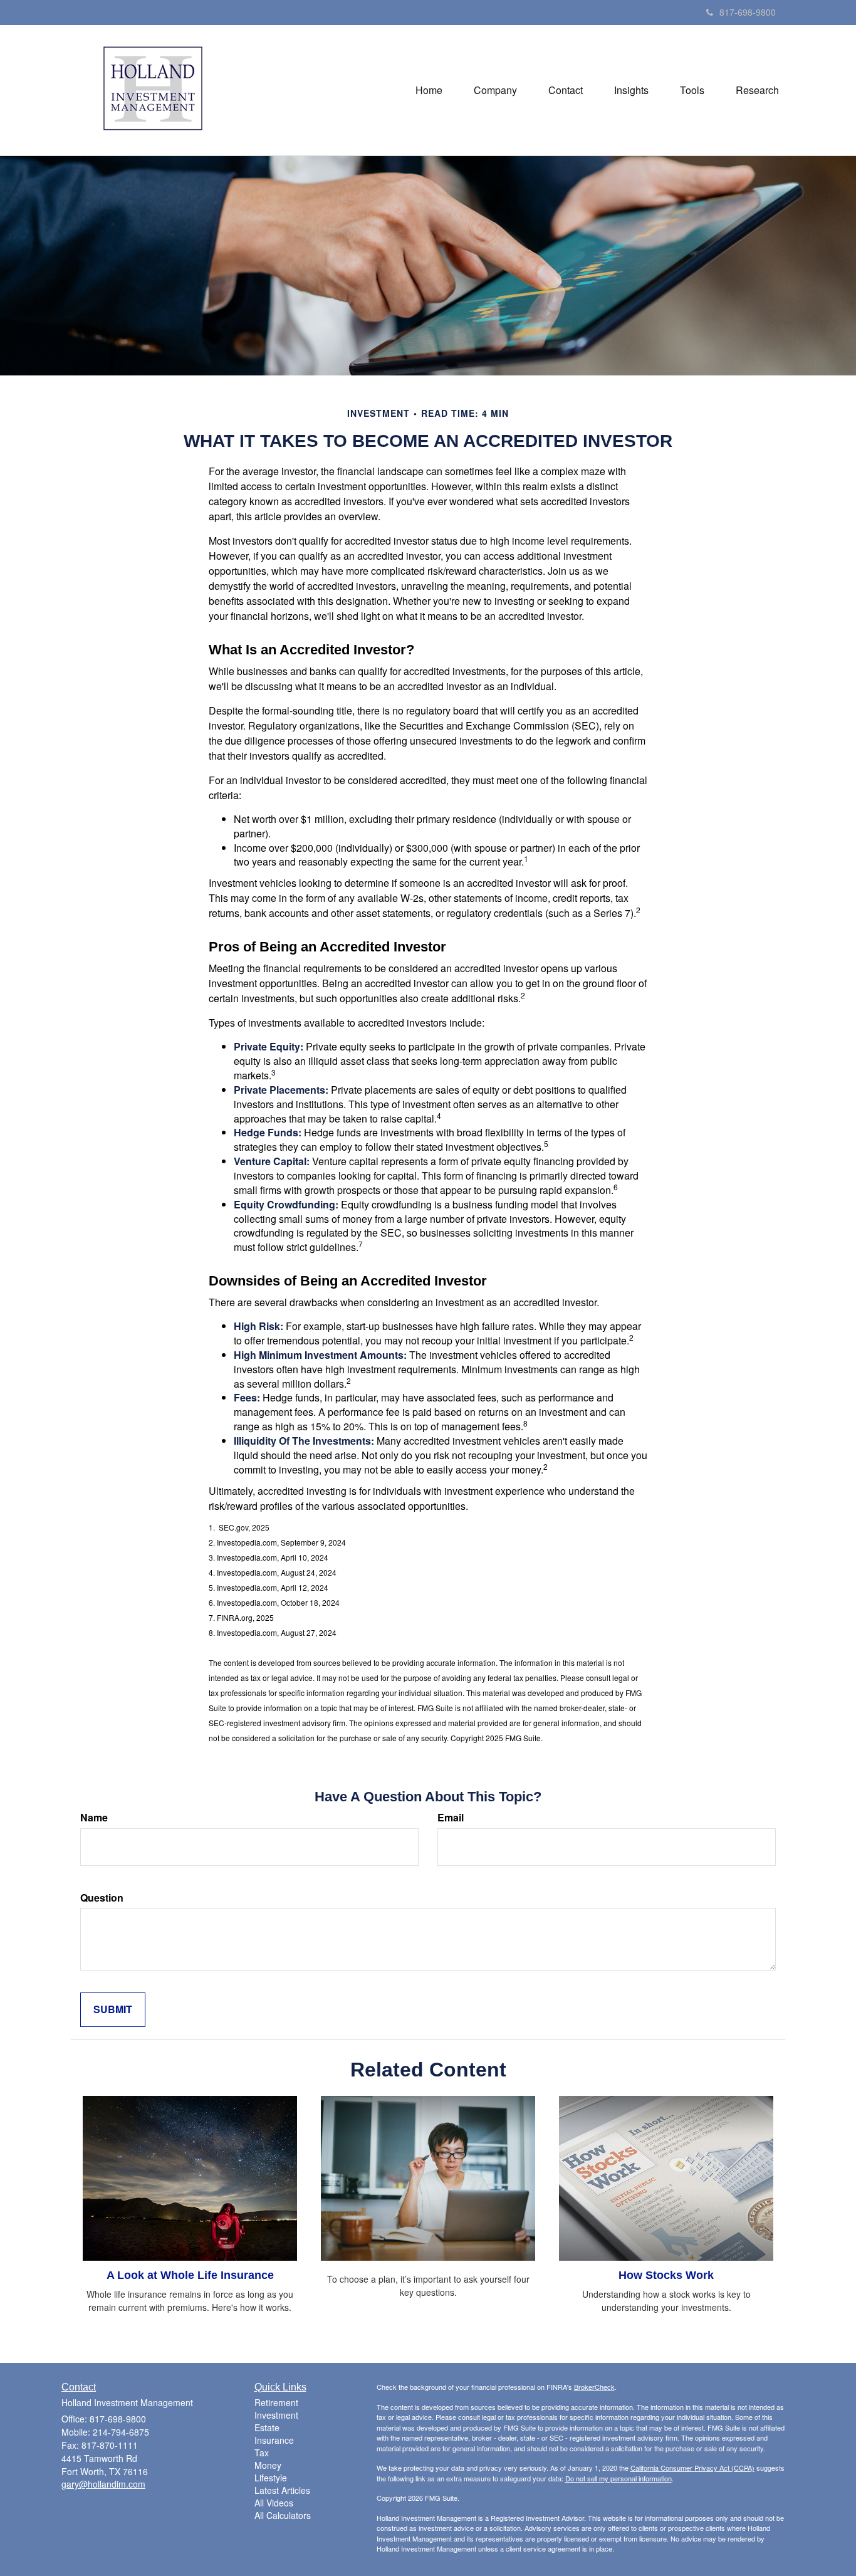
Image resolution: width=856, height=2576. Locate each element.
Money (268, 2465)
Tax (262, 2453)
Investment (276, 2415)
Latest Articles (282, 2490)
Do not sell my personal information (619, 2478)
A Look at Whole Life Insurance (190, 2275)
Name (94, 1818)
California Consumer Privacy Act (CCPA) (692, 2468)
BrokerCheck (594, 2387)
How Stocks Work (666, 2275)
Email (451, 1818)
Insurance (274, 2440)
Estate (267, 2427)
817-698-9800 (748, 12)
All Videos (274, 2503)
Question (102, 1898)
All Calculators (283, 2515)
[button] (495, 90)
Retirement (276, 2402)
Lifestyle (271, 2478)
